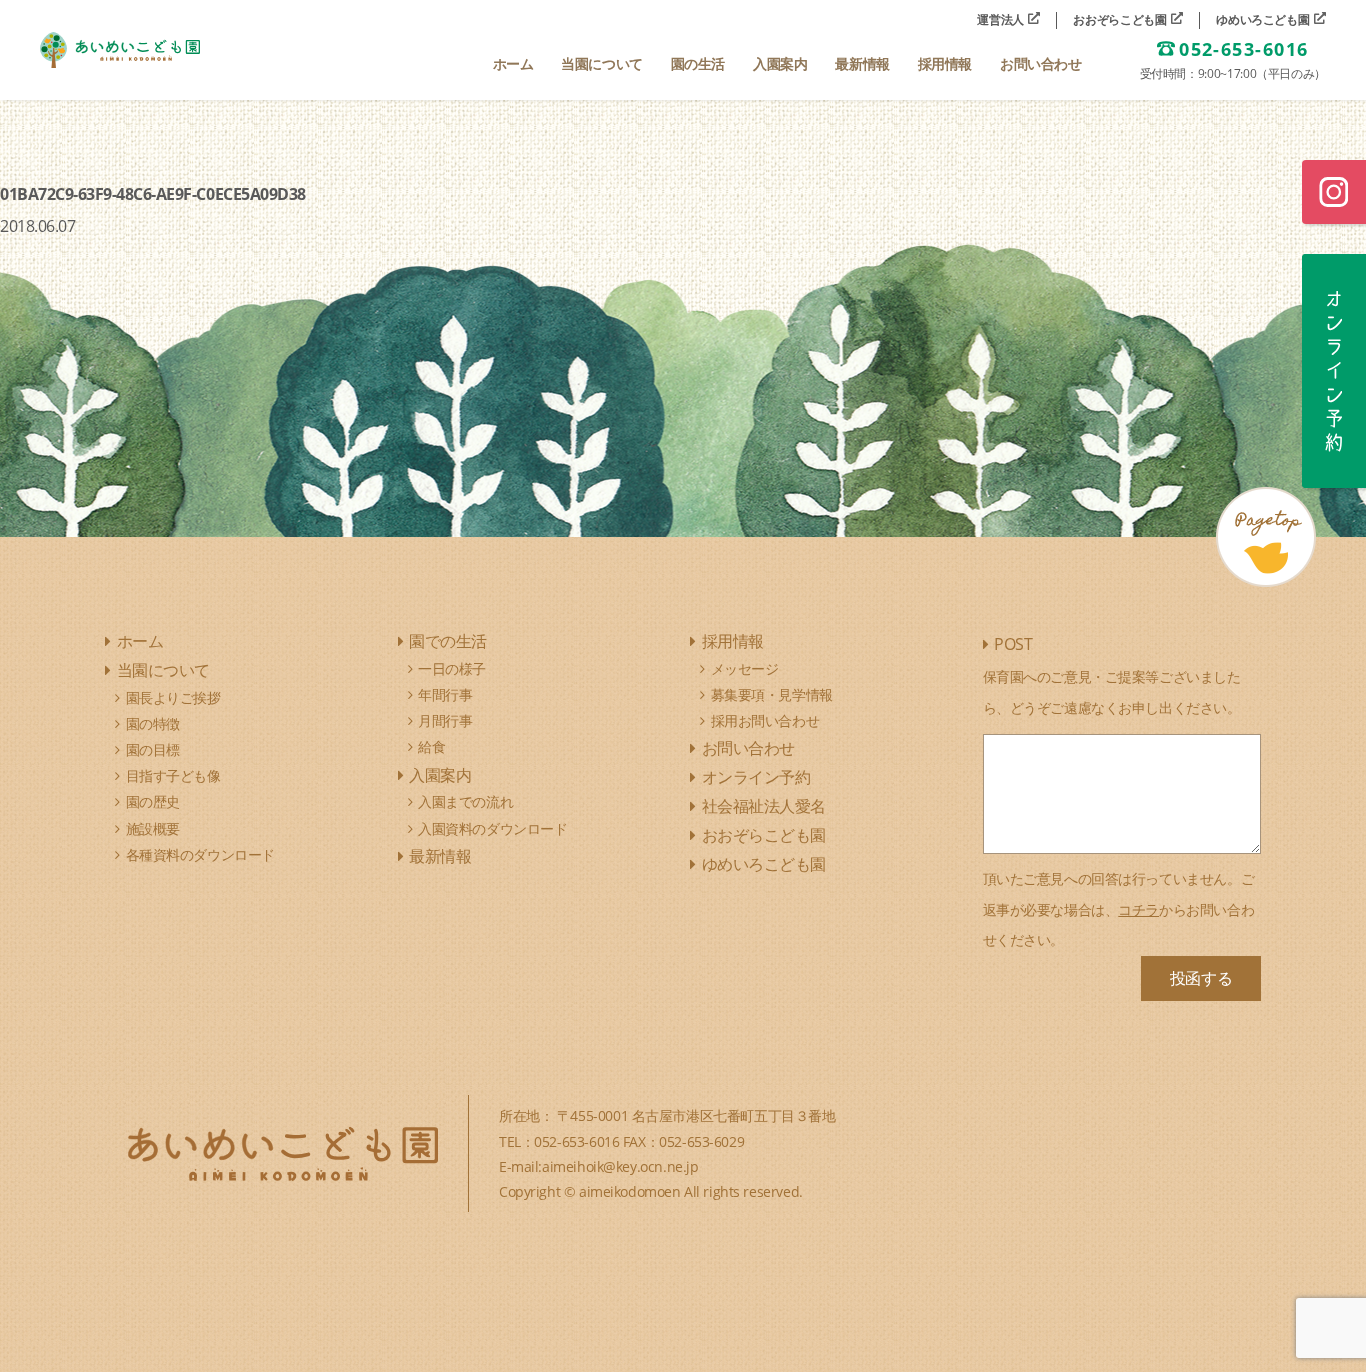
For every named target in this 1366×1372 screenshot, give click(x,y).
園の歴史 (153, 801)
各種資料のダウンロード (200, 854)
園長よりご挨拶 (173, 697)
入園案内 (440, 775)
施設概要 (153, 828)
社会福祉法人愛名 (764, 806)
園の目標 (153, 749)
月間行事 (445, 720)
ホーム (140, 641)
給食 (431, 746)
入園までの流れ (465, 801)
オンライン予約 (756, 777)
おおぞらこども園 (1121, 20)
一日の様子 (452, 668)
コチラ (1138, 909)
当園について (163, 670)
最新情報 (440, 856)
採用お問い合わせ (765, 720)
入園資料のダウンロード (492, 828)
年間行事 (445, 694)
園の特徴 (153, 723)
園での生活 (448, 641)
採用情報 (733, 641)
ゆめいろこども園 (1264, 20)
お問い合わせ (748, 748)
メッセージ (745, 668)
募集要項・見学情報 (772, 694)
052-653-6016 (1243, 50)
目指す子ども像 (173, 775)
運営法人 (1001, 20)
